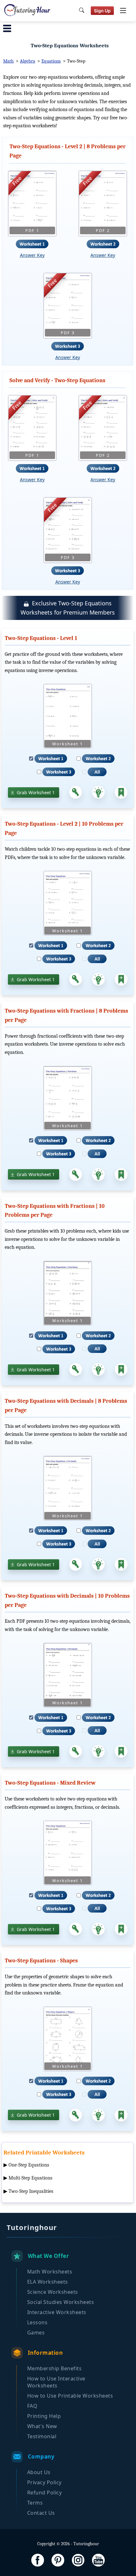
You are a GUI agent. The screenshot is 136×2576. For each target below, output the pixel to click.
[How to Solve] (98, 792)
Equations (51, 61)
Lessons (37, 2322)
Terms (35, 2503)
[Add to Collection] (121, 792)
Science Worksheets (53, 2292)
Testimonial (42, 2436)
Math (8, 61)
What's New (42, 2426)
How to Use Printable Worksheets (70, 2396)
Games (36, 2333)
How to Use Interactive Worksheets (56, 2382)
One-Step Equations (29, 2165)
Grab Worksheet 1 (36, 792)
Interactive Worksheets (57, 2312)
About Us (39, 2472)
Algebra (28, 61)
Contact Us (41, 2513)
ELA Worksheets (48, 2282)
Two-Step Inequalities (31, 2191)
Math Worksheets (50, 2272)
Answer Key (32, 255)
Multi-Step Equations (30, 2178)
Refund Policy (45, 2493)
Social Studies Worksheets (61, 2302)
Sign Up (102, 11)
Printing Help (44, 2416)
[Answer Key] (76, 792)
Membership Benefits (55, 2368)
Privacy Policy (44, 2482)
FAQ (32, 2406)
